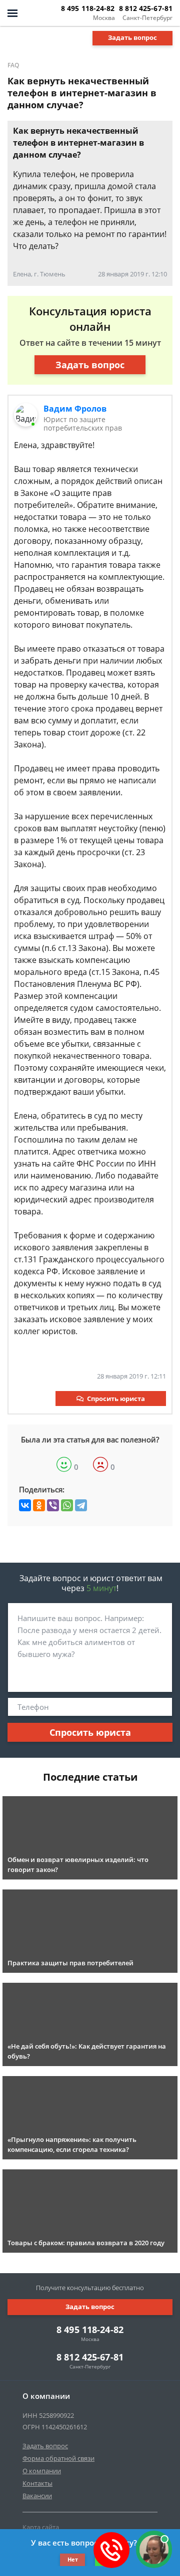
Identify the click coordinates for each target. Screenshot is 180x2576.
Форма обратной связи (58, 2458)
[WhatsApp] (67, 1505)
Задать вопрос (132, 37)
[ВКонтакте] (25, 1505)
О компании (42, 2471)
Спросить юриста (116, 1399)
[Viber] (53, 1505)
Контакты (37, 2483)
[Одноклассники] (39, 1505)
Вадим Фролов (75, 409)
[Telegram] (81, 1505)
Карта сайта (41, 2527)
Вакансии (37, 2496)
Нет (73, 2559)
